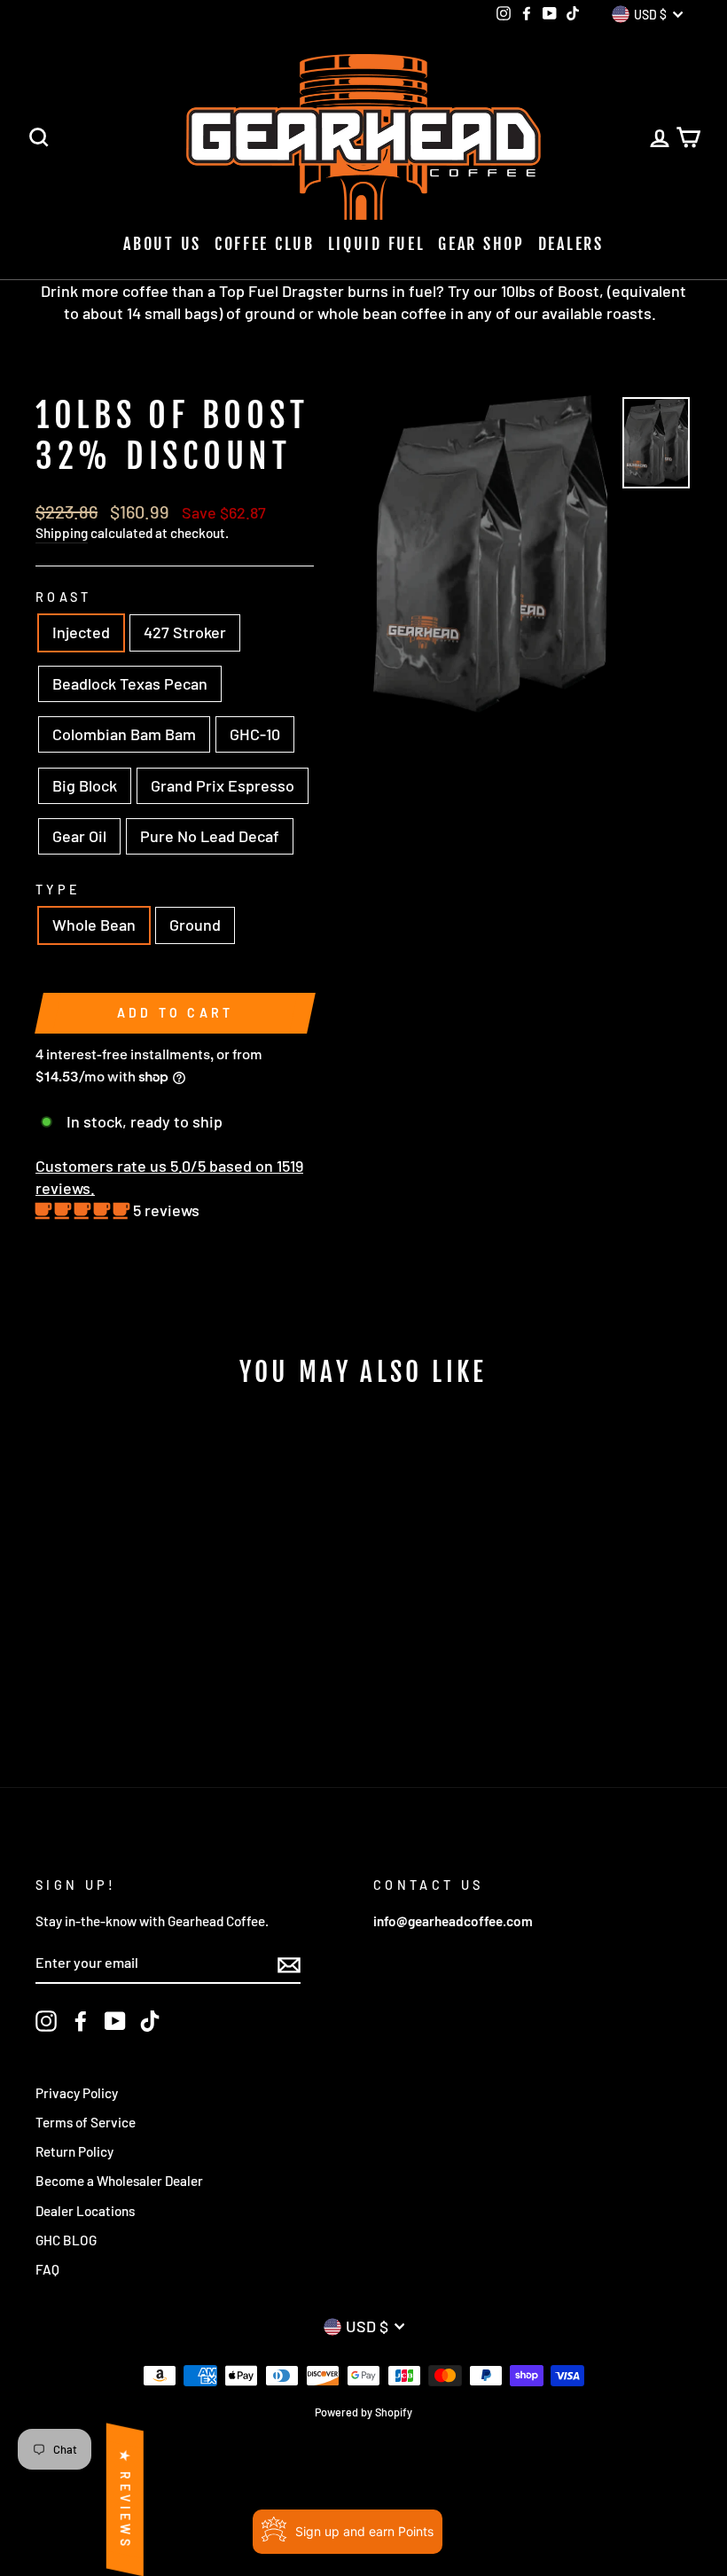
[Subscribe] (289, 1963)
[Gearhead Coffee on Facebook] (81, 2021)
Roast (64, 597)
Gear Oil (79, 836)
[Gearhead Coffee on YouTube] (115, 2021)
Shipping (62, 533)
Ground (195, 925)
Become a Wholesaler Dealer (119, 2181)
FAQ (47, 2269)
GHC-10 (255, 734)
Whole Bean (94, 925)
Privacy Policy (77, 2093)
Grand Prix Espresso (223, 785)
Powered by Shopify (363, 2412)
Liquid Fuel (377, 244)
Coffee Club (265, 244)
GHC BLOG (66, 2240)
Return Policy (74, 2151)
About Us (162, 244)
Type (58, 890)
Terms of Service (86, 2122)
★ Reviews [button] (125, 2499)
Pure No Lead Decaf (210, 836)
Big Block (85, 785)
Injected (81, 632)
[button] (84, 1210)
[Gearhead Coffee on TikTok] (150, 2021)
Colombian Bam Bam (124, 734)
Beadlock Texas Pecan (130, 683)
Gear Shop (481, 244)
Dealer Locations (85, 2211)
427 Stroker (185, 632)
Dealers (571, 244)
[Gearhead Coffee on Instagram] (46, 2021)
